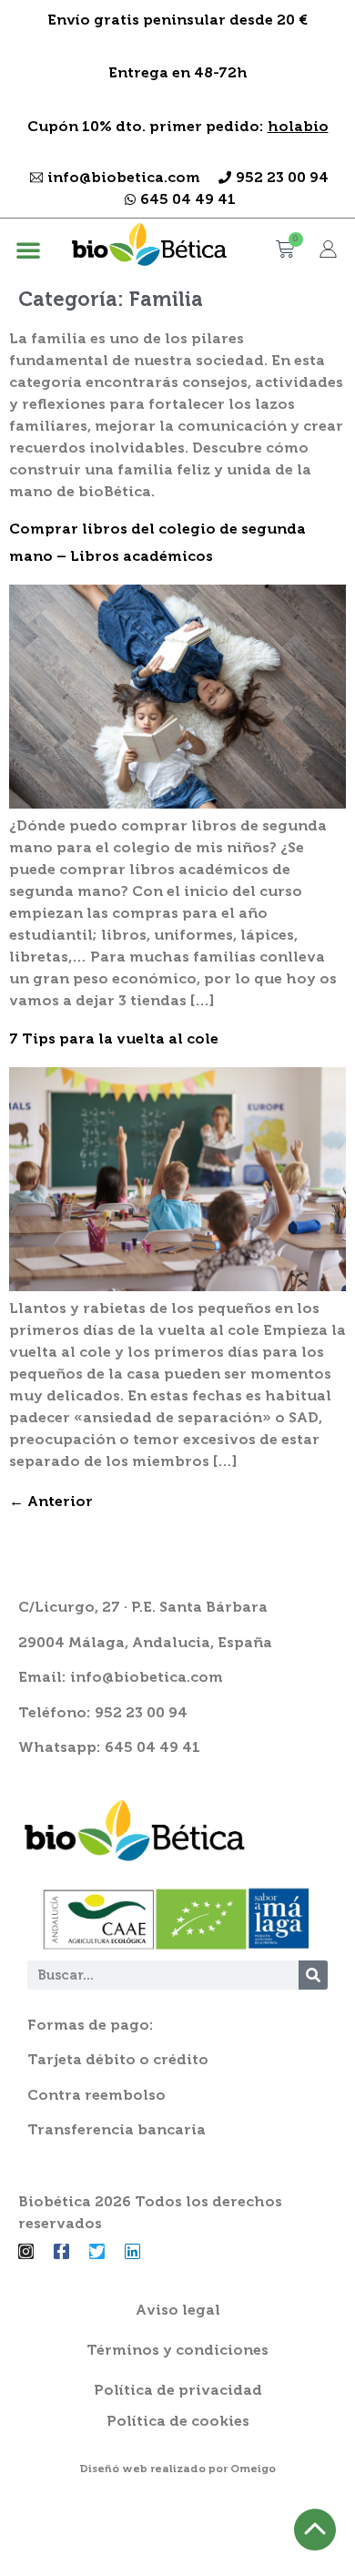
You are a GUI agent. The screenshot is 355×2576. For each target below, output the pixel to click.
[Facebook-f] (61, 2251)
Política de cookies (178, 2421)
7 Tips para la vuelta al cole (114, 1039)
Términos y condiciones (177, 2350)
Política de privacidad (178, 2390)
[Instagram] (26, 2251)
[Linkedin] (132, 2251)
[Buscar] (313, 1975)
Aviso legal (178, 2310)
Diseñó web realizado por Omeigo (177, 2469)
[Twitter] (97, 2251)
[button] (28, 249)
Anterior (51, 1501)
